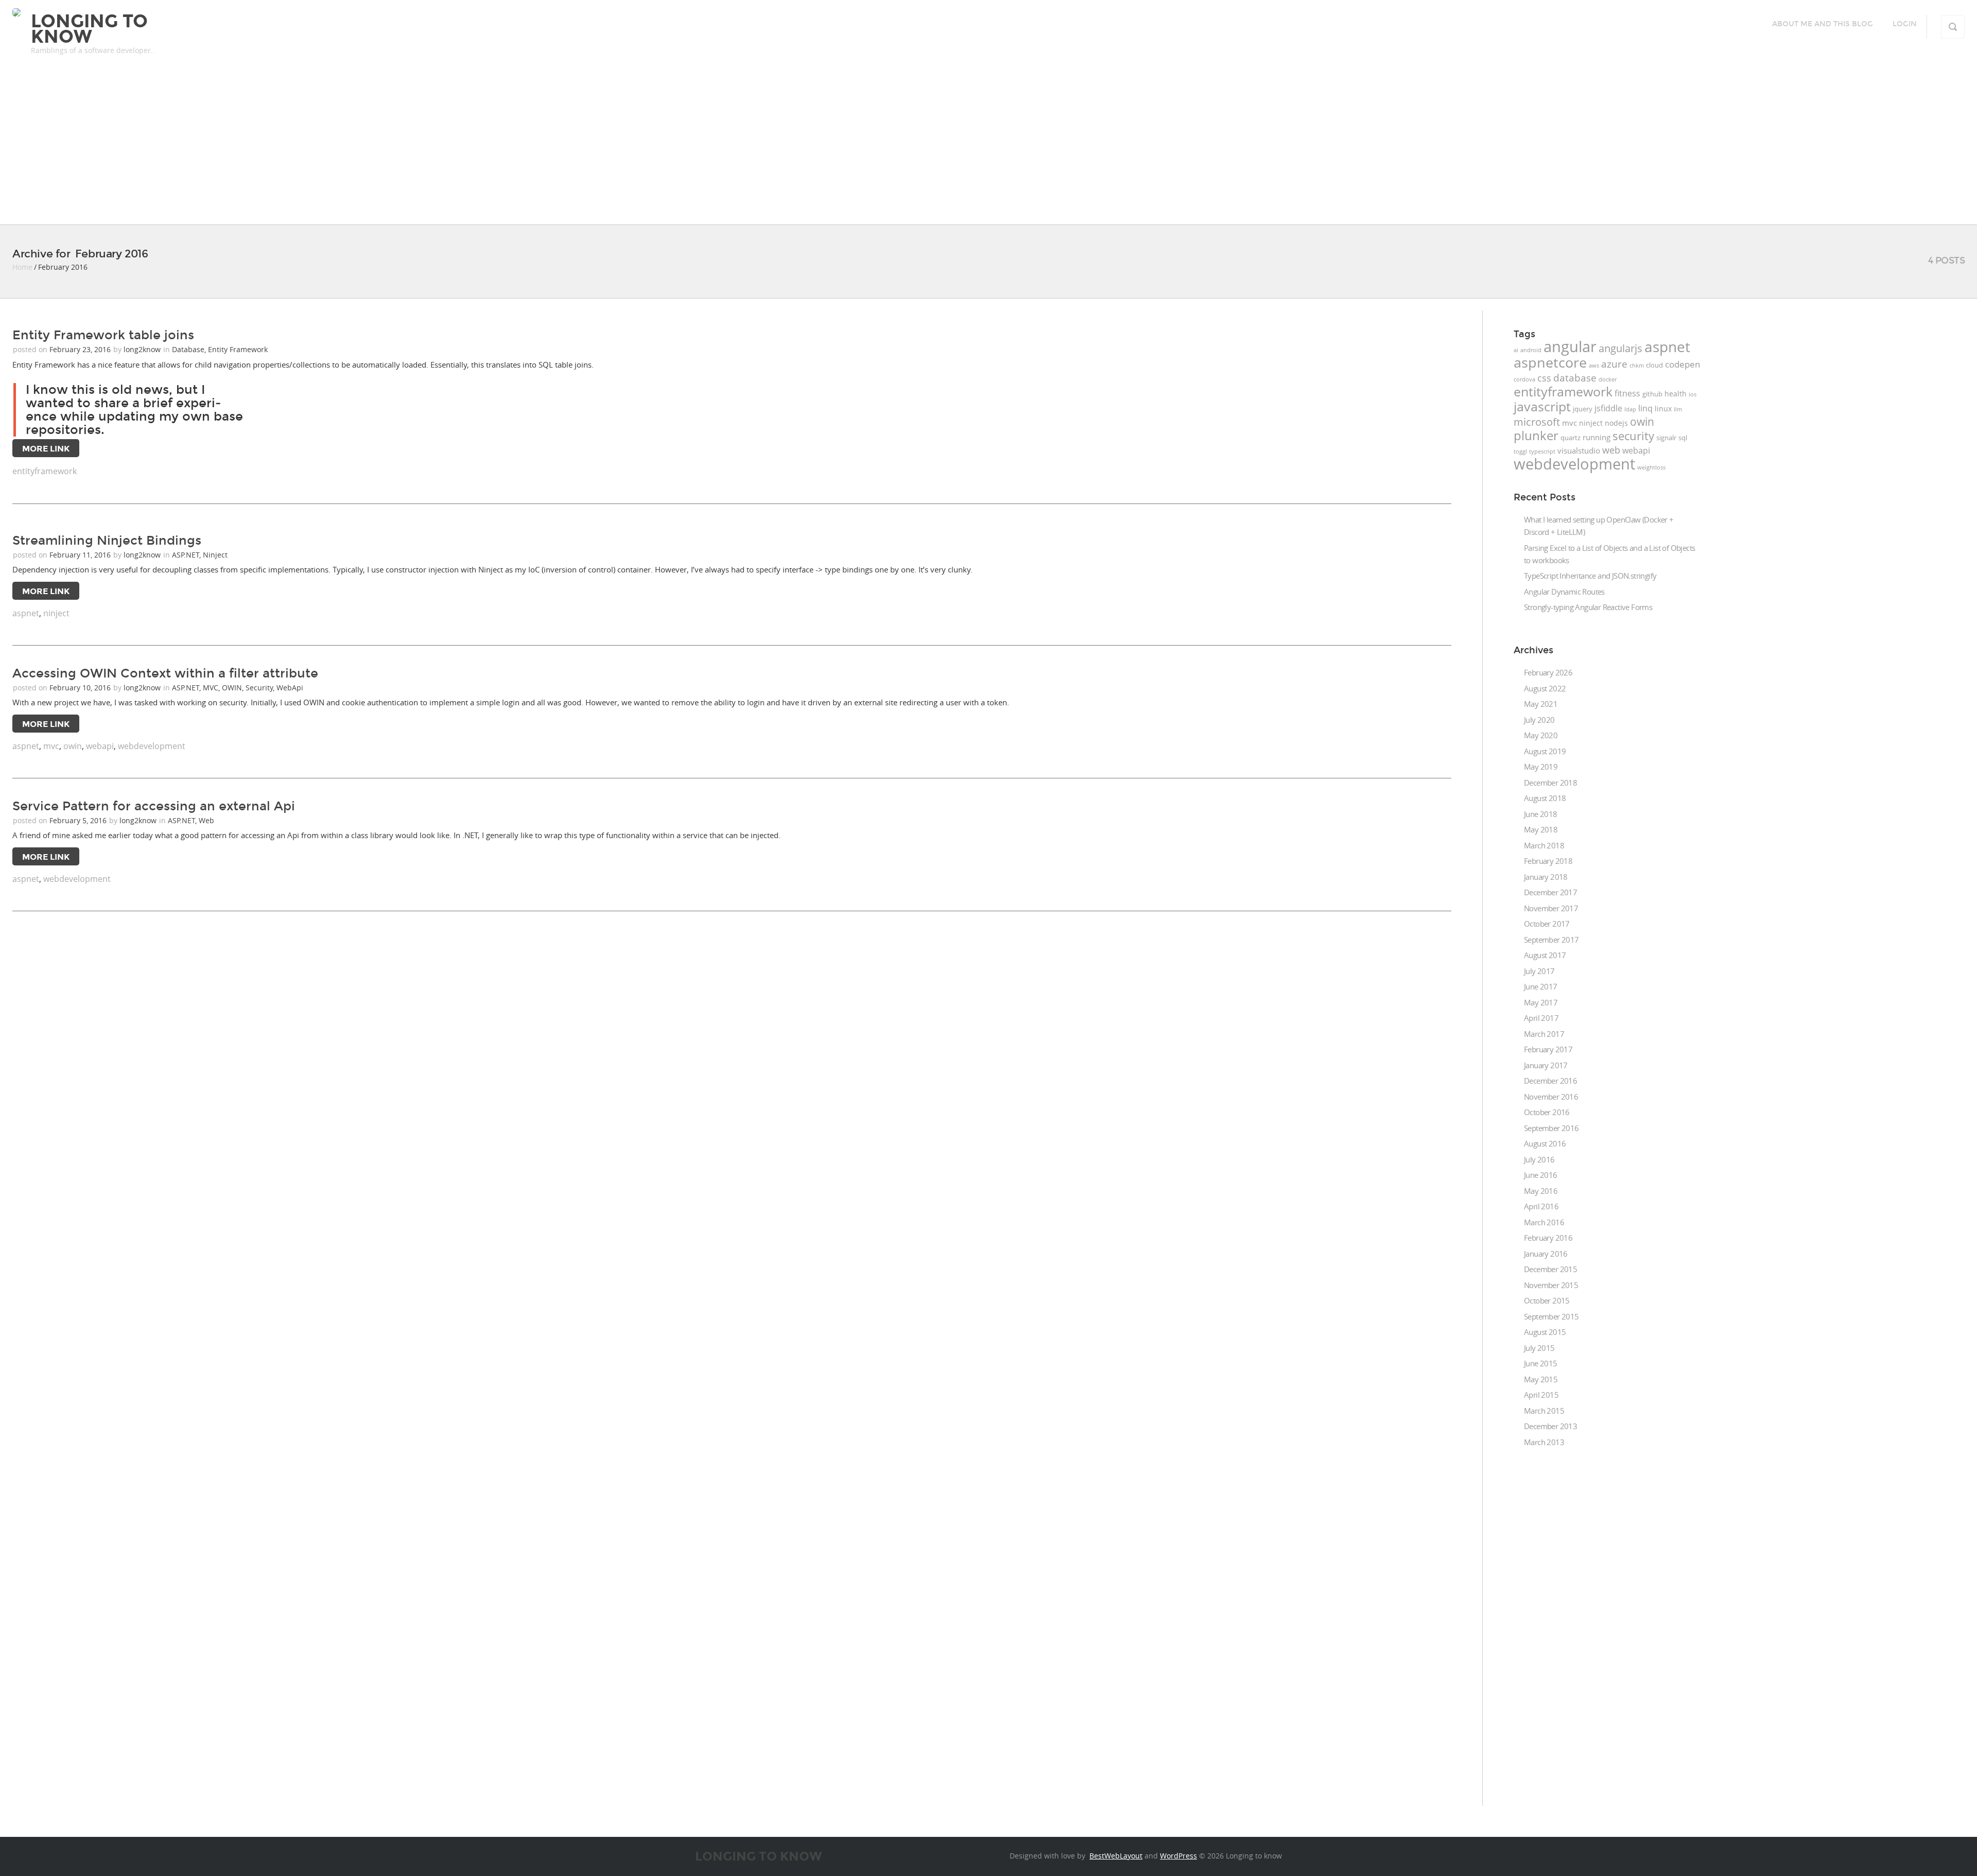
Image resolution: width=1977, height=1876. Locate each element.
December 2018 (1550, 783)
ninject (56, 613)
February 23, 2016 (81, 349)
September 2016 (1551, 1128)
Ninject (215, 555)
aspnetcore (1550, 362)
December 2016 (1550, 1081)
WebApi (290, 688)
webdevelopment (152, 746)
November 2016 (1551, 1097)
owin (73, 746)
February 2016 (1548, 1238)
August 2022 (1545, 688)
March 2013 (1544, 1442)
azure (1614, 364)
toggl (1520, 451)
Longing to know (89, 29)
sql (1683, 438)
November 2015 (1551, 1285)
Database (188, 349)
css (1544, 378)
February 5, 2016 (79, 820)
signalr (1666, 438)
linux (1663, 409)
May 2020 (1541, 735)
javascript (1542, 406)
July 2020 (1539, 720)
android (1531, 350)
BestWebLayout (1116, 1856)
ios (1693, 394)
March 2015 (1544, 1411)
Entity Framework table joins (103, 335)
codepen (1683, 364)
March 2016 (1544, 1222)
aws (1594, 366)
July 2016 (1539, 1159)
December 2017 (1550, 892)
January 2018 (1546, 877)
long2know (142, 349)
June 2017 (1541, 986)
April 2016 (1541, 1206)
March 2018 (1544, 845)
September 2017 (1551, 940)
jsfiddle (1608, 408)
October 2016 (1547, 1112)
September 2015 (1551, 1316)
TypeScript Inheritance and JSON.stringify (1590, 576)
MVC (211, 688)
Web (206, 820)
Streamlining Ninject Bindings (107, 541)
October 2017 (1547, 924)
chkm (1637, 366)
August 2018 (1545, 798)
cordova (1524, 379)
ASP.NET (186, 555)
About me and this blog (1823, 24)
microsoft (1537, 422)
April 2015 (1541, 1395)
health (1676, 394)
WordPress (1178, 1856)
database (1575, 378)
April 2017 (1541, 1018)
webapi (100, 746)
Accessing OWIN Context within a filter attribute (165, 673)
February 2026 (1548, 672)
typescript (1542, 451)
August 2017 (1545, 955)
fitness (1627, 393)
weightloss (1651, 467)
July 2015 (1539, 1348)
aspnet (26, 613)
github (1652, 394)
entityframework (45, 471)
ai (1516, 350)
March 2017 (1544, 1034)
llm (1678, 409)
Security (259, 688)
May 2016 (1541, 1191)
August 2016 (1545, 1143)
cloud (1654, 365)
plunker (1536, 435)
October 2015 (1547, 1300)
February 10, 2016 (81, 688)
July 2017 (1539, 971)
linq (1645, 408)
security (1633, 436)
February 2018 (1548, 861)
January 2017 (1546, 1065)
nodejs (1616, 423)
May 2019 (1541, 767)
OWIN (232, 688)
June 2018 (1541, 814)
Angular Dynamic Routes (1564, 592)
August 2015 (1545, 1332)
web (1611, 450)
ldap (1630, 409)
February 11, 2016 (81, 555)
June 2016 (1541, 1175)
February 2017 (1548, 1049)
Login (1905, 24)
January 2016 (1546, 1254)
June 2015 (1541, 1363)
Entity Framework (238, 349)
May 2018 (1541, 829)
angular (1570, 346)
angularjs (1620, 348)
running (1597, 437)
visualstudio (1579, 451)
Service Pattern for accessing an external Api (154, 806)
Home (22, 267)
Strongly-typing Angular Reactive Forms (1588, 607)
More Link (46, 449)
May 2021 (1541, 704)
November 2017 (1551, 908)
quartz (1571, 438)
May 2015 (1541, 1379)
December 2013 (1550, 1426)
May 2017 (1541, 1002)
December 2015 (1550, 1269)
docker (1608, 379)
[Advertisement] (989, 147)
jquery (1583, 409)
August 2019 (1545, 751)
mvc (51, 746)
